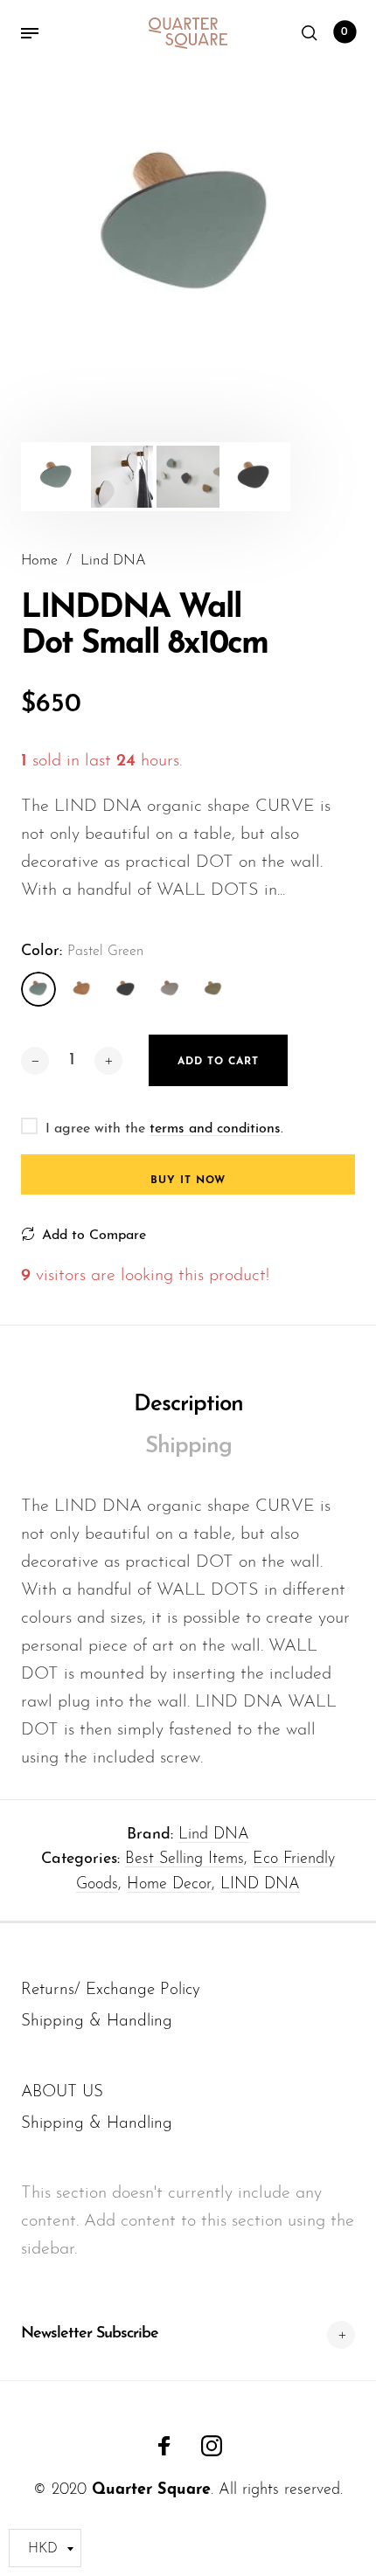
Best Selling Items (185, 1859)
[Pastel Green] (38, 989)
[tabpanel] (188, 231)
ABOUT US (62, 2092)
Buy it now (188, 1181)
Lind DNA (214, 1835)
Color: (82, 952)
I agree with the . (164, 1129)
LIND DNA (260, 1885)
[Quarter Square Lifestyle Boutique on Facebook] (164, 2446)
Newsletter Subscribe (90, 2334)
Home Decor (169, 1885)
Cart (345, 32)
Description (188, 1405)
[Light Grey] (170, 989)
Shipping (188, 1447)
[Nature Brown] (82, 989)
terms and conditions (215, 1129)
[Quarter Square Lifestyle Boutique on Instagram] (212, 2446)
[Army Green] (213, 989)
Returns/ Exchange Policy (111, 1990)
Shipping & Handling (97, 2022)
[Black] (126, 989)
